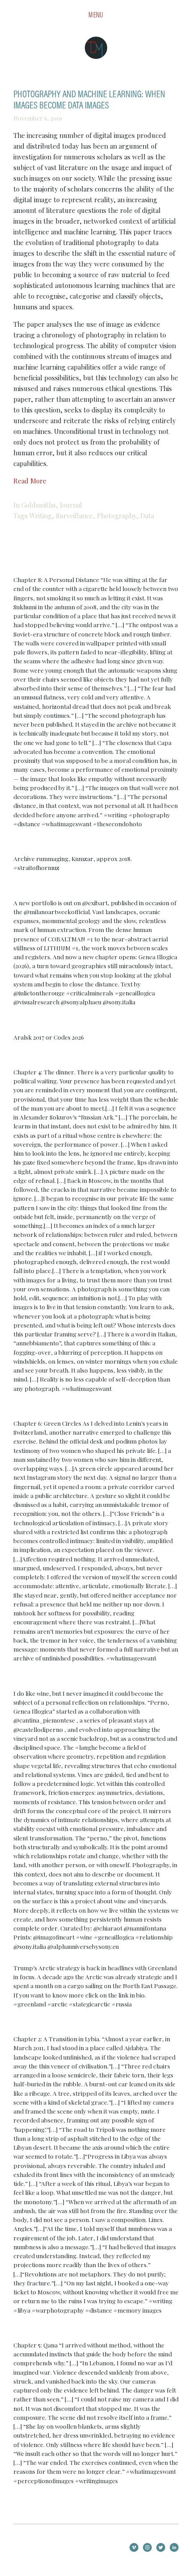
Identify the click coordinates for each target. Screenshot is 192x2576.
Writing (41, 516)
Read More (30, 481)
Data (147, 516)
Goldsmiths (39, 505)
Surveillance (74, 516)
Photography (117, 516)
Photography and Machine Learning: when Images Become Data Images (89, 100)
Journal (71, 505)
